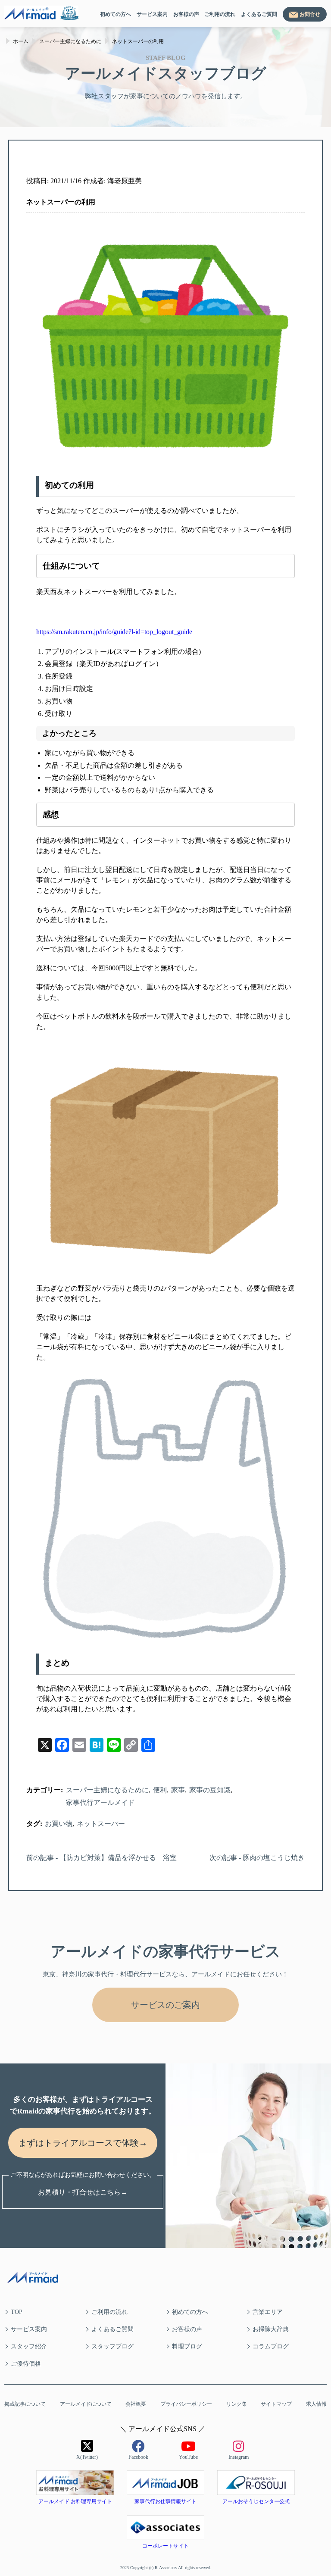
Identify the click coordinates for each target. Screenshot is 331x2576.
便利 (160, 1790)
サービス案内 (152, 14)
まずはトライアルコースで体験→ (83, 2143)
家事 (178, 1790)
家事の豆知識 (210, 1790)
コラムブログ (271, 2346)
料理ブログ (187, 2346)
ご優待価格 (26, 2364)
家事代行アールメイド (100, 1802)
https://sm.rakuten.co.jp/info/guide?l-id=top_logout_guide (114, 632)
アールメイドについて (86, 2404)
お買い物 (59, 1824)
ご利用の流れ (220, 14)
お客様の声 (186, 14)
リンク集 (237, 2404)
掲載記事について (25, 2404)
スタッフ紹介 (29, 2346)
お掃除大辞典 (271, 2329)
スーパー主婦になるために (107, 1790)
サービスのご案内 (165, 2005)
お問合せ (310, 14)
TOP (17, 2312)
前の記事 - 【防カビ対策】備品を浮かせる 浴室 (101, 1858)
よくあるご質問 (259, 14)
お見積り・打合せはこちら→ (83, 2192)
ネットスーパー (101, 1824)
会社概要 (136, 2404)
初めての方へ (116, 14)
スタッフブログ (112, 2346)
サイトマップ (276, 2404)
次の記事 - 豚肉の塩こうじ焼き (257, 1858)
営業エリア (268, 2312)
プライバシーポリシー (186, 2404)
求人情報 (316, 2404)
